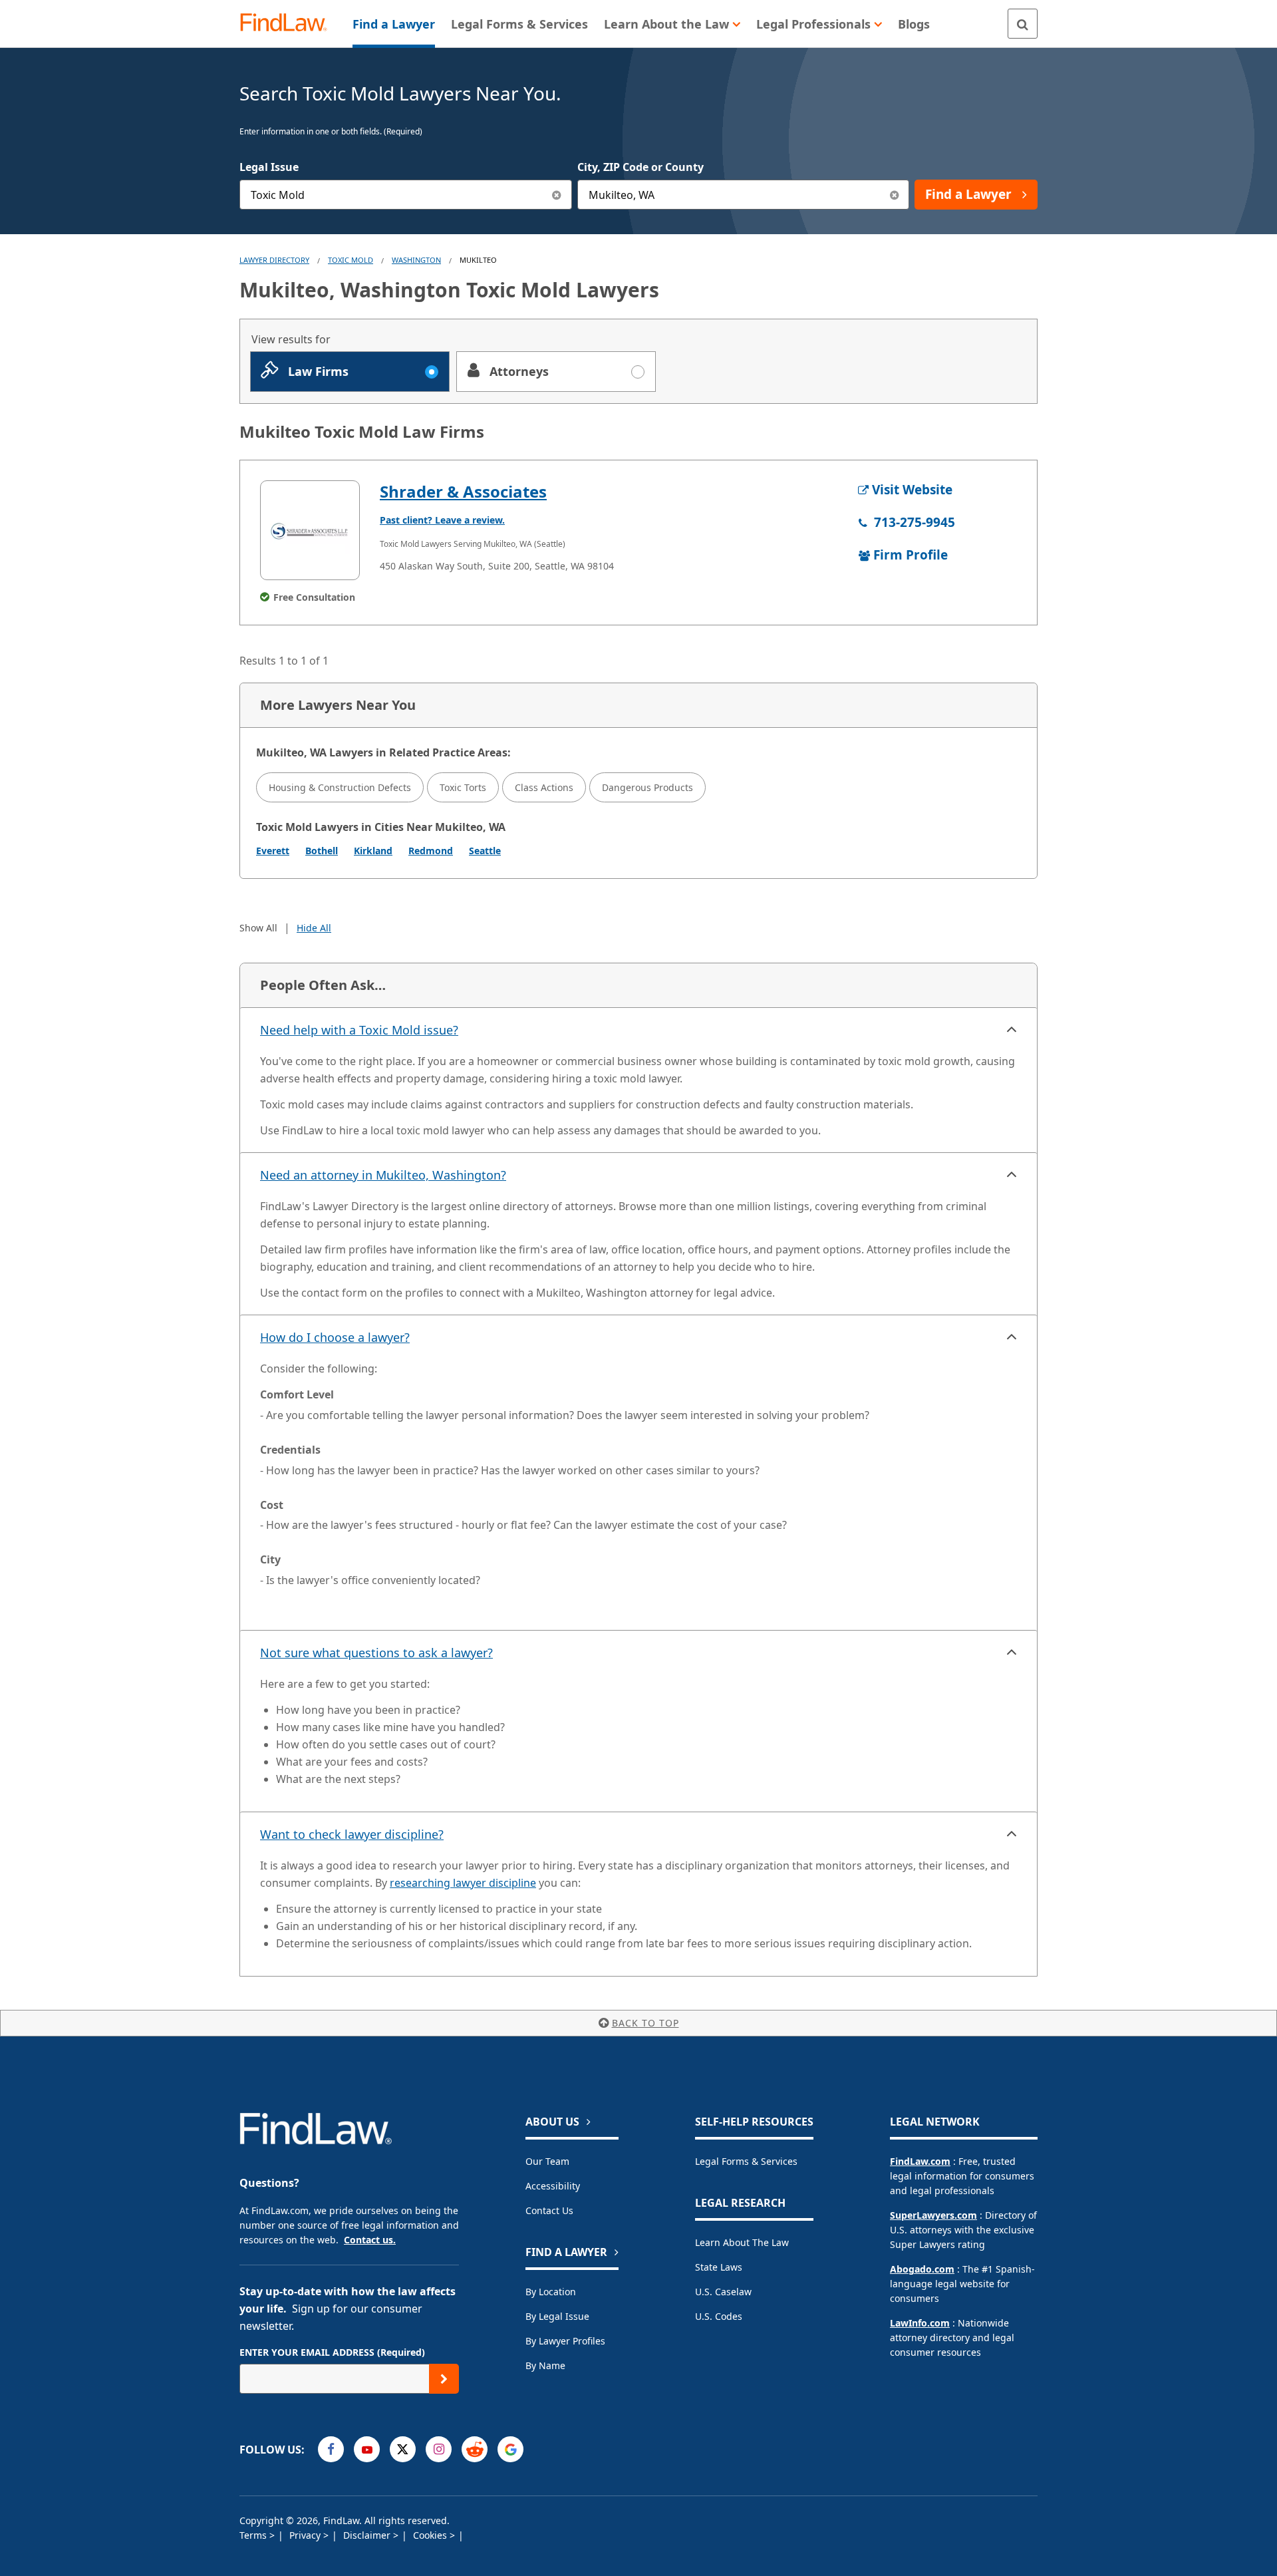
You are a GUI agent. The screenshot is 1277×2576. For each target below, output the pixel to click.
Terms (254, 2535)
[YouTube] (367, 2449)
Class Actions (544, 787)
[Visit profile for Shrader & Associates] (310, 530)
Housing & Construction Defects (340, 787)
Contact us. (370, 2240)
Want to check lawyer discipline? (352, 1834)
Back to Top (645, 2023)
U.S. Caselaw (723, 2292)
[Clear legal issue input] (557, 195)
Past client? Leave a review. (442, 520)
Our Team (547, 2161)
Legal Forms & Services (746, 2161)
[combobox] (406, 195)
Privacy (306, 2535)
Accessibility (553, 2186)
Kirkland (373, 851)
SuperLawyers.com (933, 2215)
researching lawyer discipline (463, 1883)
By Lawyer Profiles (565, 2341)
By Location (551, 2292)
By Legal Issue (557, 2316)
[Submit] (444, 2379)
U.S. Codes (719, 2316)
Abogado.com (922, 2269)
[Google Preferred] (510, 2449)
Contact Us (549, 2210)
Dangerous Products (647, 787)
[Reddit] (475, 2449)
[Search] (1023, 24)
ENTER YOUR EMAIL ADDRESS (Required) (332, 2352)
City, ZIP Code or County (640, 167)
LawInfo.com (920, 2323)
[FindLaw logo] (289, 24)
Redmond (431, 851)
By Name (545, 2365)
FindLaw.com (920, 2161)
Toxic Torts (463, 787)
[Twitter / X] (403, 2449)
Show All (258, 928)
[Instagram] (439, 2449)
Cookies (431, 2535)
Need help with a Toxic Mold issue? (359, 1030)
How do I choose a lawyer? (335, 1337)
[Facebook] (331, 2449)
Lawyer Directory (274, 260)
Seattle (485, 851)
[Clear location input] (894, 195)
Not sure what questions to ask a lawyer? (376, 1653)
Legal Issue (269, 167)
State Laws (719, 2267)
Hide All (314, 928)
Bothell (322, 851)
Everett (273, 851)
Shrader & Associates (463, 491)
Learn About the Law (742, 2242)
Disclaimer (368, 2535)
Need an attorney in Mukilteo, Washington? (383, 1175)
